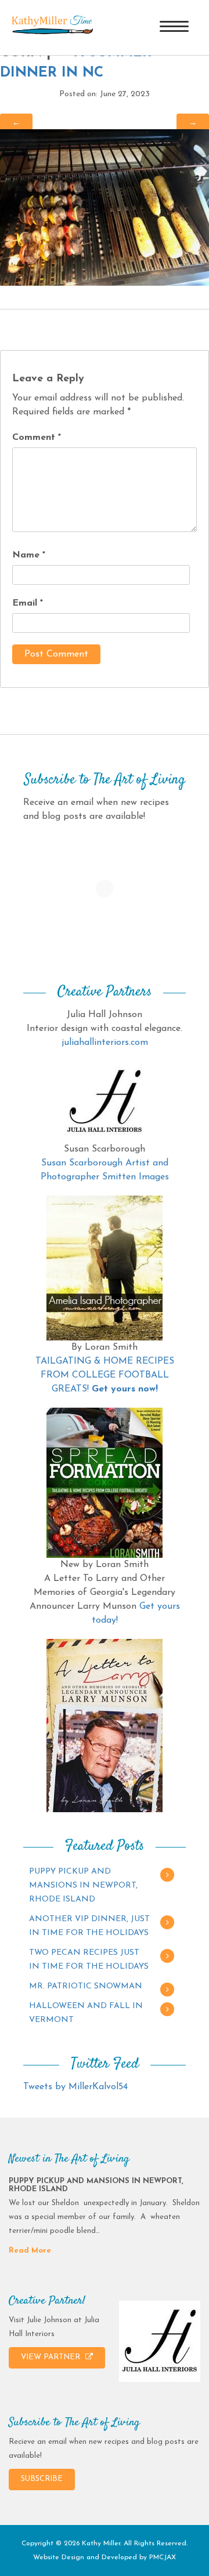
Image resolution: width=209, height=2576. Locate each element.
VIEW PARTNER (52, 2357)
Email (28, 603)
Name (29, 555)
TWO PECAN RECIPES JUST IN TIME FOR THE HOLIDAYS (89, 1960)
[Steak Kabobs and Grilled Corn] (105, 207)
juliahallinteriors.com (105, 1043)
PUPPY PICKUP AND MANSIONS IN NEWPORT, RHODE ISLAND (83, 1885)
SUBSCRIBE (42, 2479)
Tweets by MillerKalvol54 (75, 2087)
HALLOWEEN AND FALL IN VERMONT (86, 2013)
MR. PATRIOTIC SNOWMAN (86, 1986)
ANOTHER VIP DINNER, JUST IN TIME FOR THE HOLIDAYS (89, 1926)
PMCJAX (163, 2557)
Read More (30, 2251)
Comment (37, 438)
